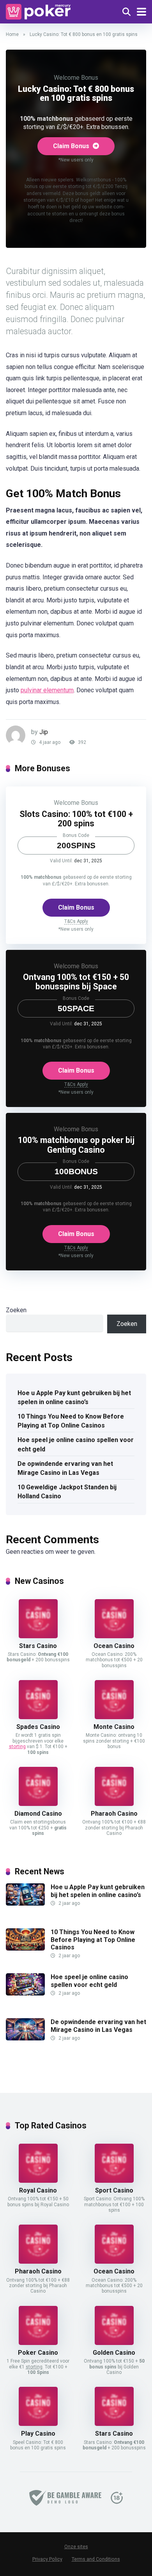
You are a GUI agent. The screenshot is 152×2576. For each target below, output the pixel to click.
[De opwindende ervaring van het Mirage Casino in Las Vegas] (25, 2038)
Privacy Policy (47, 2559)
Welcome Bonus (76, 78)
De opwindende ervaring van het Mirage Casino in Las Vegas (65, 1468)
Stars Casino (38, 1646)
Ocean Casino (114, 1646)
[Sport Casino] (114, 2181)
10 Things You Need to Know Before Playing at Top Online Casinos (71, 1421)
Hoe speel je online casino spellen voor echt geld (76, 1444)
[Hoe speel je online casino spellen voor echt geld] (25, 1993)
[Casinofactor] (38, 11)
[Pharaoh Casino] (114, 1804)
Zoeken (16, 1310)
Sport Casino (114, 2190)
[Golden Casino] (114, 2343)
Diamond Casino (38, 1814)
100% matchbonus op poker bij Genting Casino (76, 1145)
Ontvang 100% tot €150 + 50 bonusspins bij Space (76, 982)
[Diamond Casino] (38, 1804)
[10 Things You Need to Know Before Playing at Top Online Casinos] (25, 1948)
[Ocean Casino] (114, 1636)
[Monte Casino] (114, 1717)
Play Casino (38, 2434)
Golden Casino (114, 2353)
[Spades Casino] (38, 1717)
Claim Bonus (72, 146)
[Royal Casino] (38, 2181)
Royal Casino (38, 2190)
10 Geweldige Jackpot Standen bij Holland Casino (67, 1492)
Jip (44, 732)
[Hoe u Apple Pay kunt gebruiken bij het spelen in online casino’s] (25, 1903)
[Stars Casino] (38, 1636)
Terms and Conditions (96, 2559)
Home (12, 34)
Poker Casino (38, 2353)
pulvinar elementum (47, 690)
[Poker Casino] (38, 2343)
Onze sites (76, 2547)
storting (17, 1747)
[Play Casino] (38, 2424)
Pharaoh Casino (114, 1814)
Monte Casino (114, 1727)
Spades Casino (38, 1727)
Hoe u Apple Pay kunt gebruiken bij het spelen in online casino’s (74, 1397)
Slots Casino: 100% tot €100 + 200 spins (76, 819)
